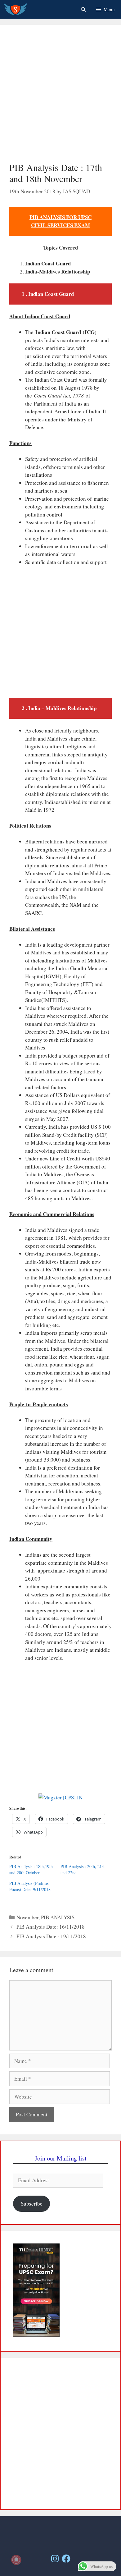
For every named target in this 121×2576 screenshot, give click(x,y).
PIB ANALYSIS (58, 1917)
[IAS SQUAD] (15, 9)
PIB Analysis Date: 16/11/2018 (51, 1927)
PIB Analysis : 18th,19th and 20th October (31, 1869)
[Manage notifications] (16, 2560)
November (27, 1917)
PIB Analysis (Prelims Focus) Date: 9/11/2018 (30, 1886)
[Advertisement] (60, 98)
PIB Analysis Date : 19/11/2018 (51, 1936)
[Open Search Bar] (83, 9)
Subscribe (32, 2204)
